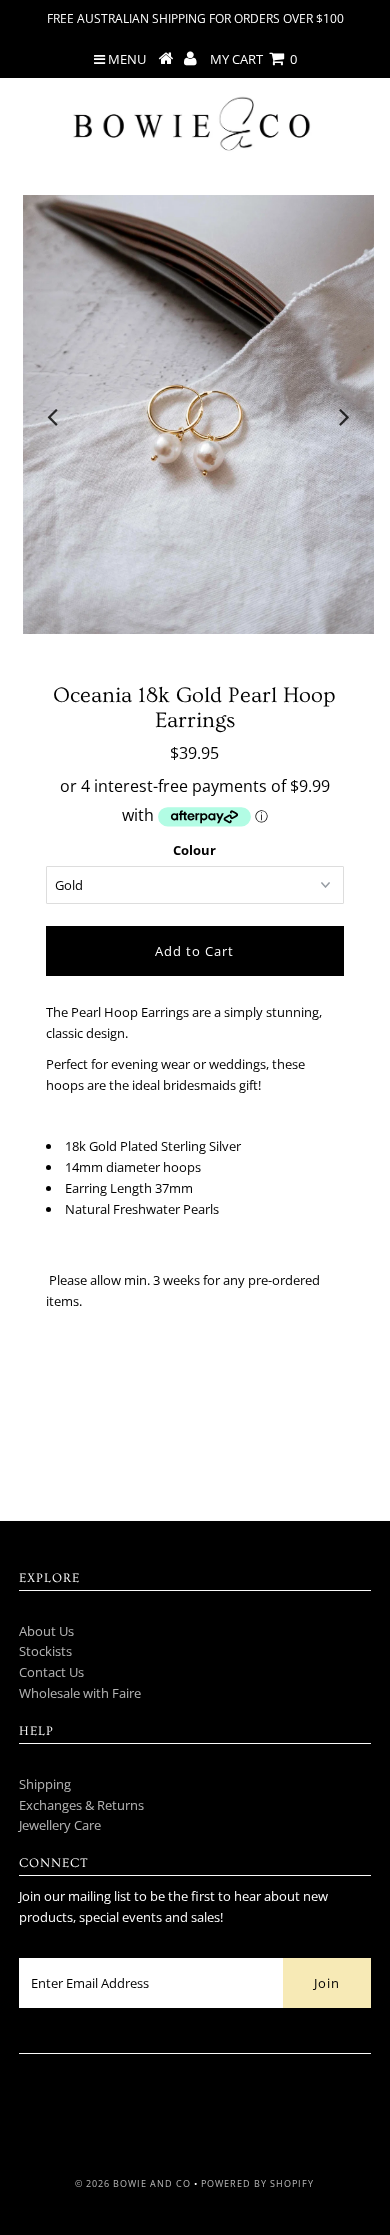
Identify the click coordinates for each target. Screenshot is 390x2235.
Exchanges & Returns (81, 1805)
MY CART (253, 59)
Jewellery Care (60, 1825)
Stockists (45, 1651)
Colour (194, 850)
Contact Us (51, 1672)
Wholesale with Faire (80, 1693)
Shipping (45, 1784)
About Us (46, 1631)
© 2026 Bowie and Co (133, 2183)
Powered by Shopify (257, 2183)
